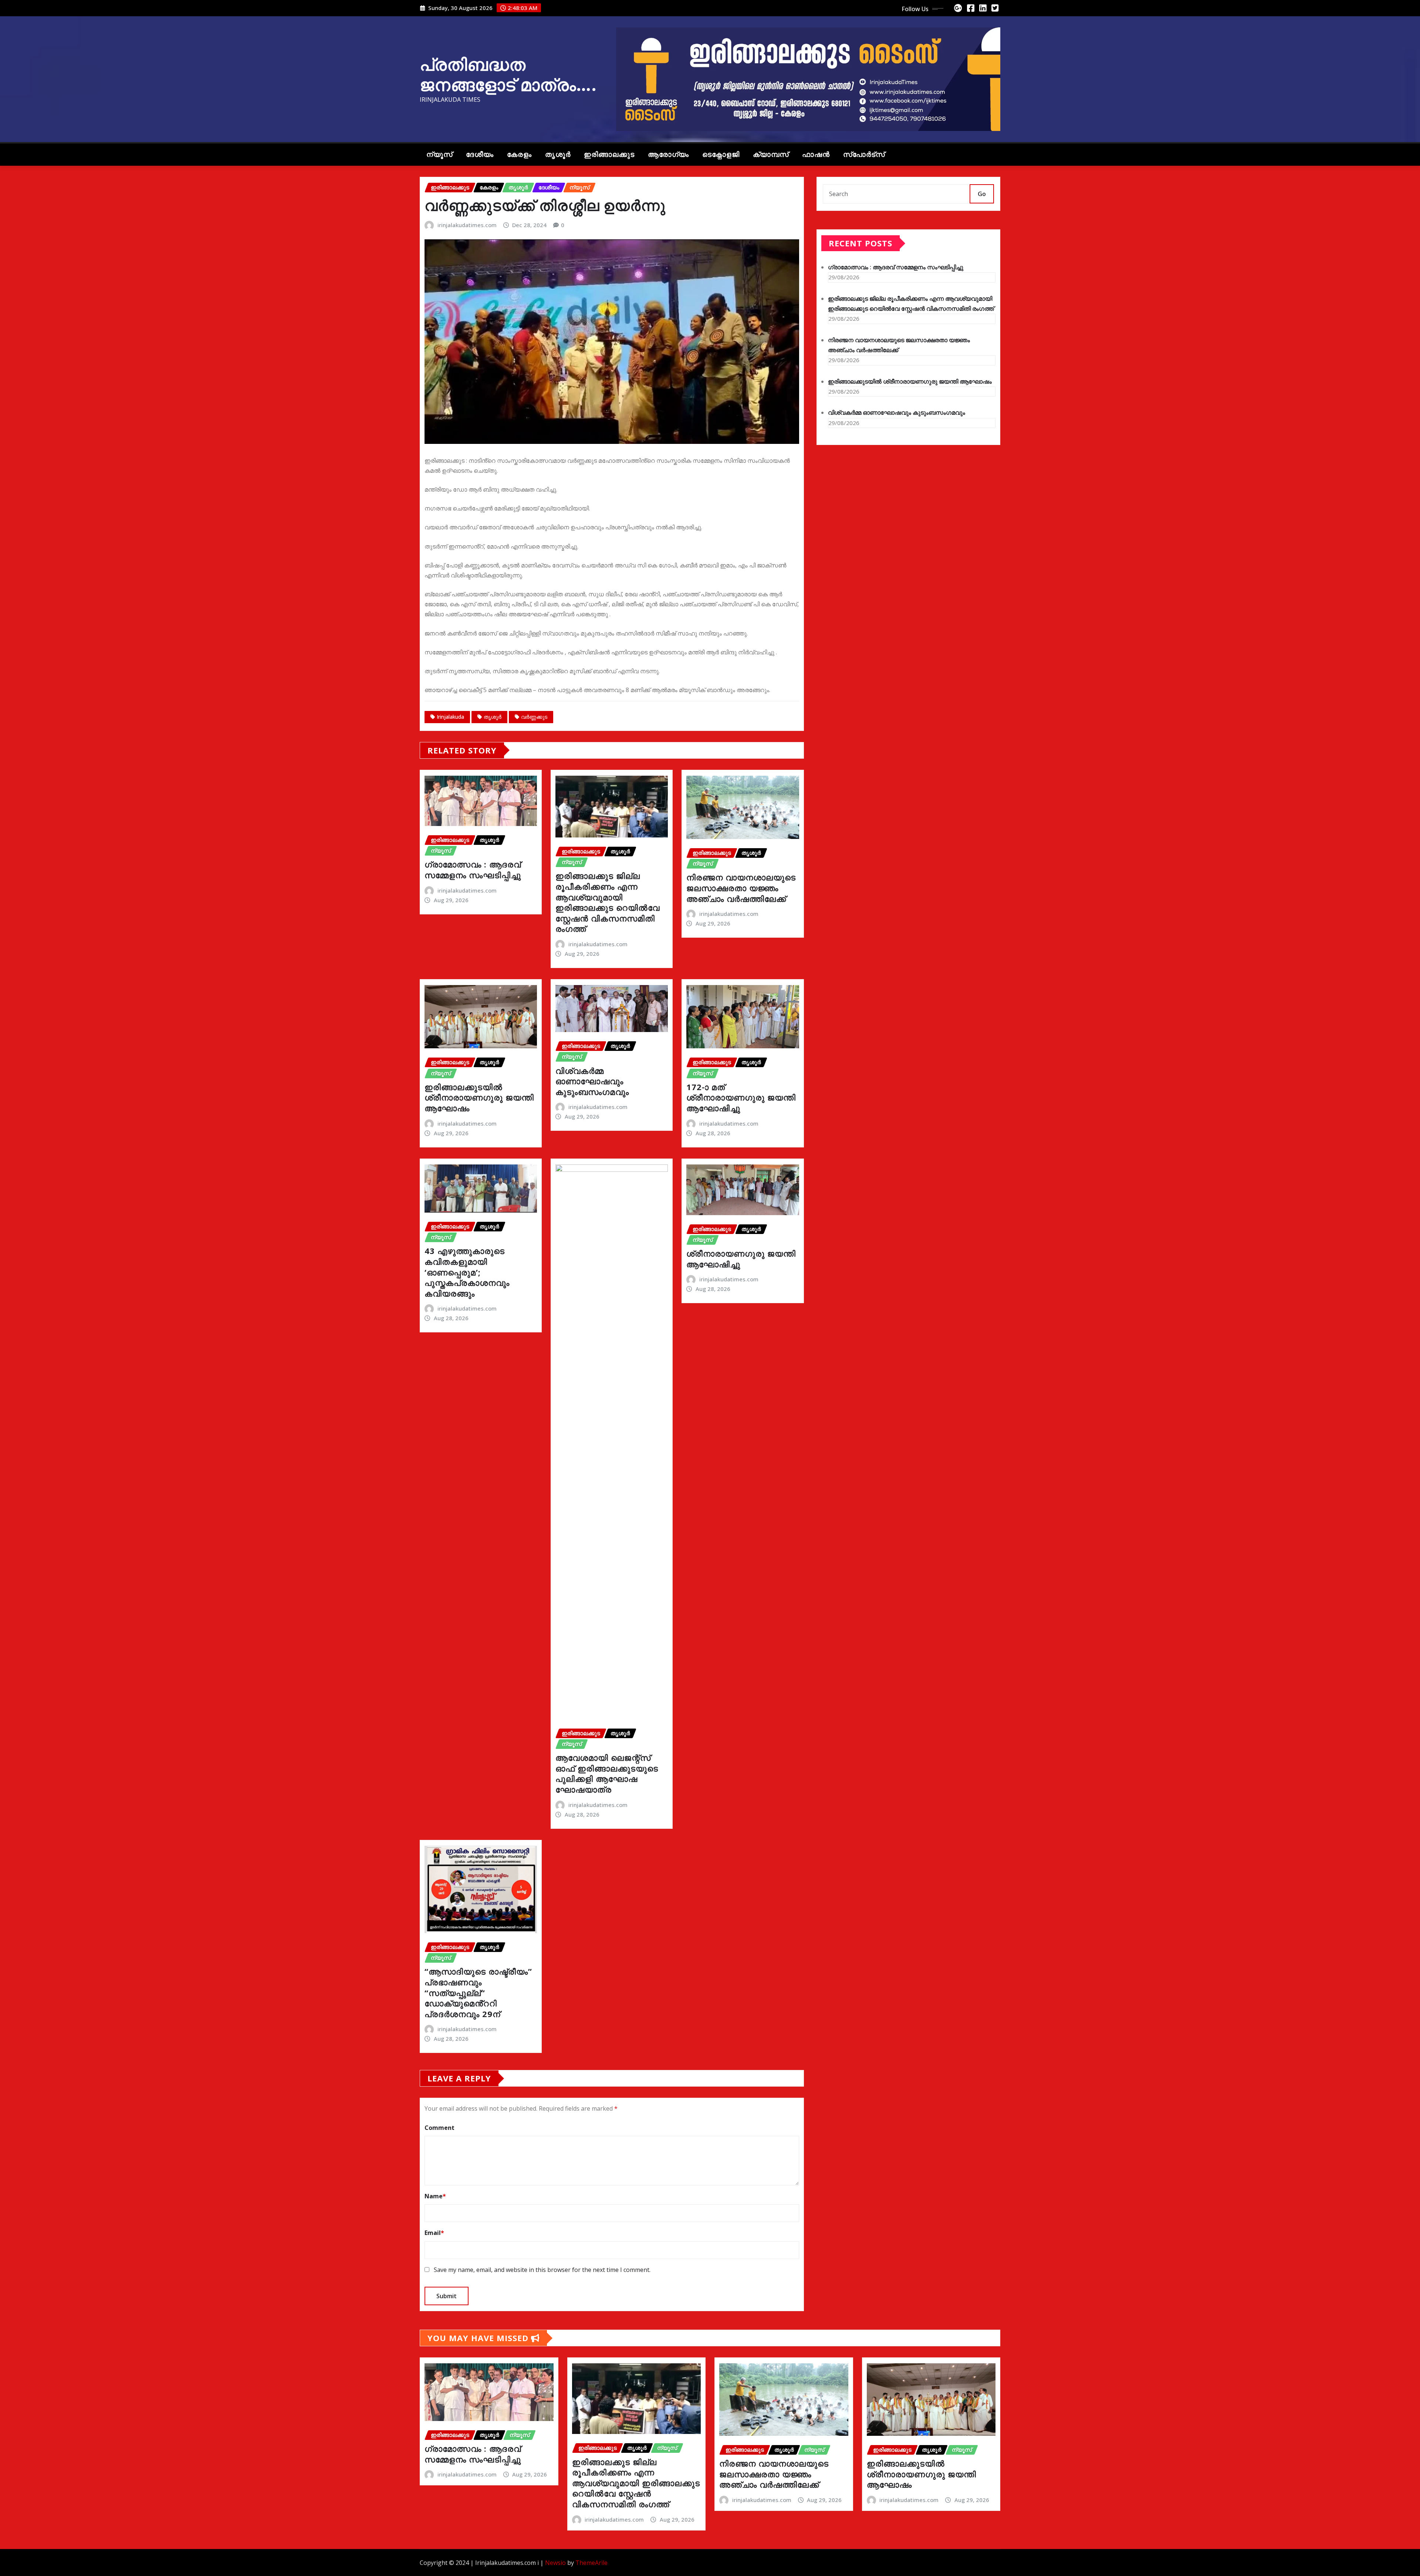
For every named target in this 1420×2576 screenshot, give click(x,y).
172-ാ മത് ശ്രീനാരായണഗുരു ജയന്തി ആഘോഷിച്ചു (741, 1097)
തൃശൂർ (558, 154)
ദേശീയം (480, 154)
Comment (439, 2128)
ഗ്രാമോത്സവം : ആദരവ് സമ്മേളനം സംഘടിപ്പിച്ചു (473, 869)
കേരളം (519, 154)
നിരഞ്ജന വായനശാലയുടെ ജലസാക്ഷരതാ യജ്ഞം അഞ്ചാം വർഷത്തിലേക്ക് (741, 888)
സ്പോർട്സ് (864, 154)
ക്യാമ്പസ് (771, 154)
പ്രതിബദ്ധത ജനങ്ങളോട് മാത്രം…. (508, 74)
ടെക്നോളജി (721, 154)
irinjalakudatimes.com (467, 225)
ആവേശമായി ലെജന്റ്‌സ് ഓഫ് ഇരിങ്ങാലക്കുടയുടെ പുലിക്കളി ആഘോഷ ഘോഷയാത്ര (607, 1773)
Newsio (555, 2563)
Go (982, 194)
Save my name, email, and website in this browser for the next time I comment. (542, 2270)
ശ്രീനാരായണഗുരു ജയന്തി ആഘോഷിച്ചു (741, 1259)
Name (435, 2196)
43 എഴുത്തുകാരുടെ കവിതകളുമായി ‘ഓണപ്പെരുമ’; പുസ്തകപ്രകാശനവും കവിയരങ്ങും (467, 1272)
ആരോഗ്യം (668, 154)
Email (434, 2233)
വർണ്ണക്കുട (534, 717)
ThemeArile (591, 2563)
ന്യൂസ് (439, 154)
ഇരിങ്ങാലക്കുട (609, 154)
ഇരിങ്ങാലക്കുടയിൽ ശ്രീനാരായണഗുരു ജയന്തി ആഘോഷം (479, 1097)
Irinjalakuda (450, 717)
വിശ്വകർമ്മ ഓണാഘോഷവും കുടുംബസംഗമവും (592, 1081)
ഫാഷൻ (816, 154)
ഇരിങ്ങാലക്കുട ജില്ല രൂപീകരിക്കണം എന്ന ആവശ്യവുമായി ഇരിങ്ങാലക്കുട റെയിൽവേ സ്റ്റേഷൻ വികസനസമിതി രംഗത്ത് (608, 902)
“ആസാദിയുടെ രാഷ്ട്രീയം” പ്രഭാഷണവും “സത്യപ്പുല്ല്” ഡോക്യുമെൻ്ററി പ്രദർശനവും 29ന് (478, 1992)
